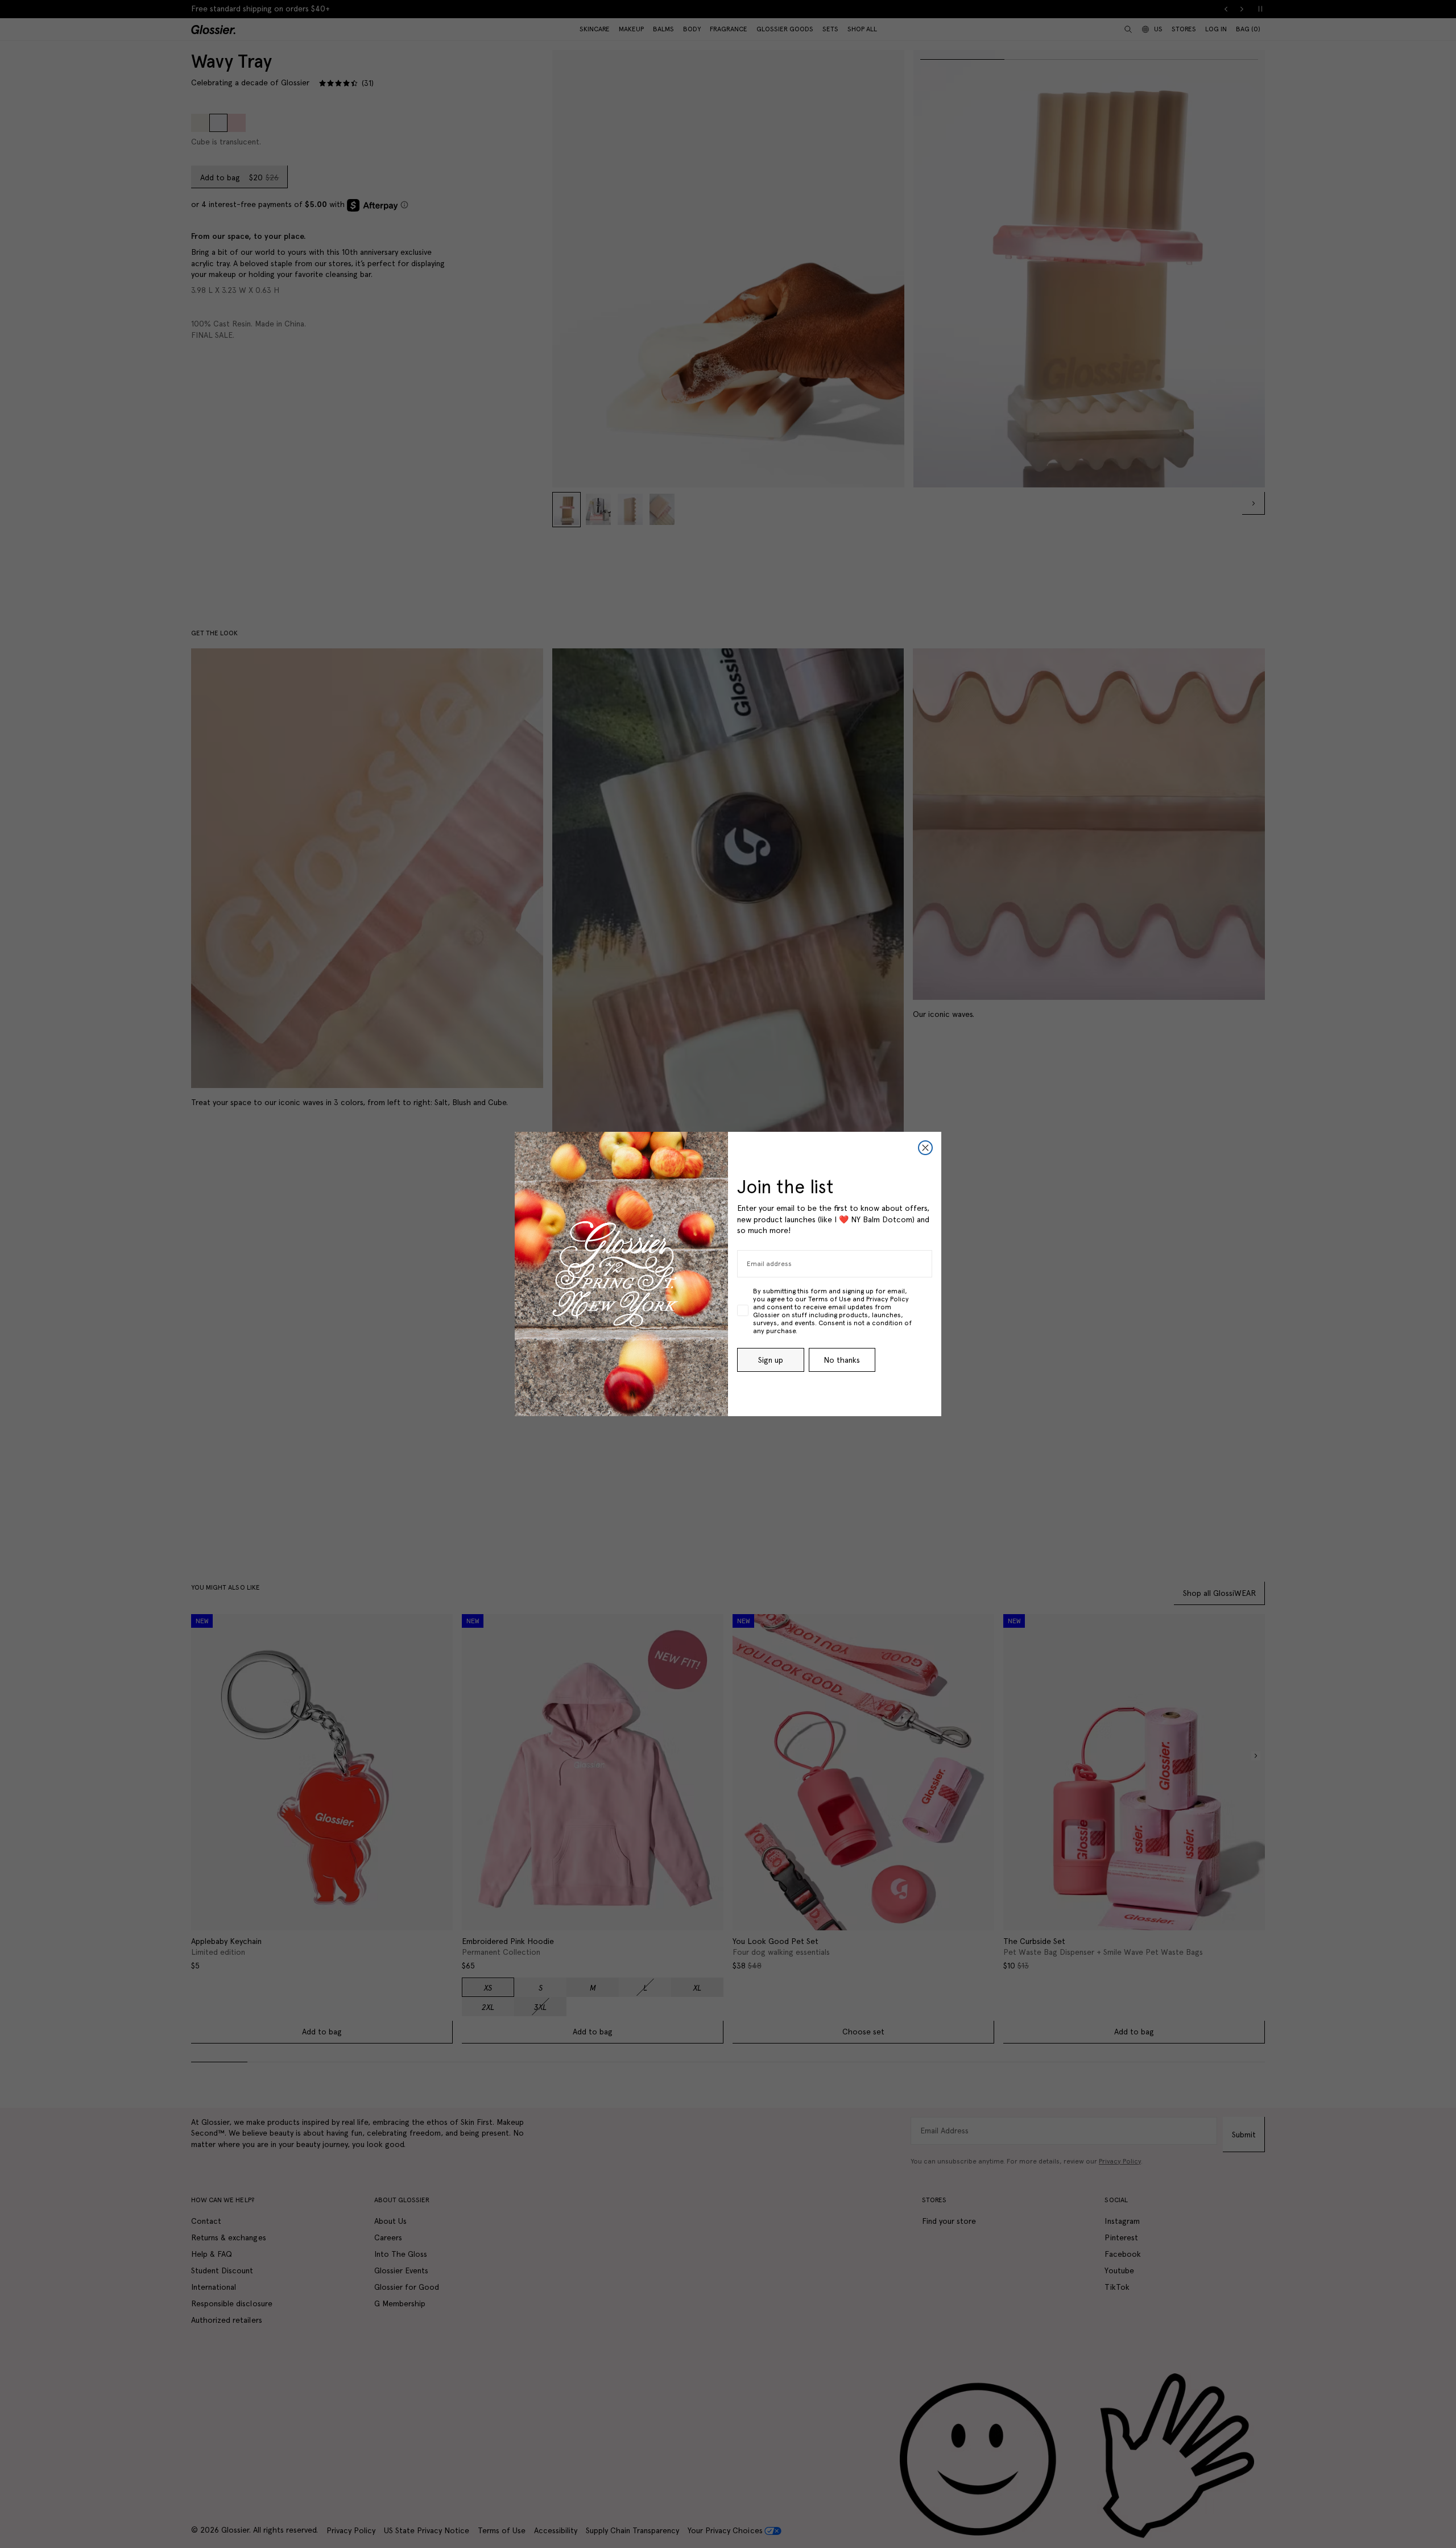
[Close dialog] (925, 1148)
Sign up (771, 1360)
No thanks (842, 1360)
